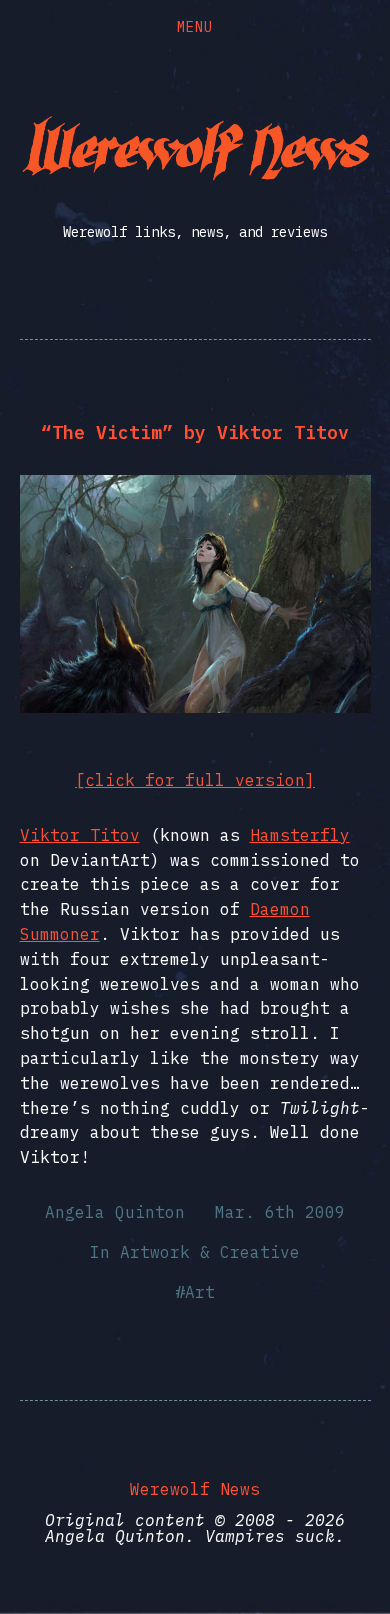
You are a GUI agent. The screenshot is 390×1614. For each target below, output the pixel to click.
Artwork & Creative (210, 1252)
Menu (195, 27)
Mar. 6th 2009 (280, 1212)
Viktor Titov (80, 835)
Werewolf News (195, 1489)
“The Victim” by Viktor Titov (195, 432)
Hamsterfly (300, 835)
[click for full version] (195, 780)
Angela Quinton (115, 1212)
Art (200, 1292)
